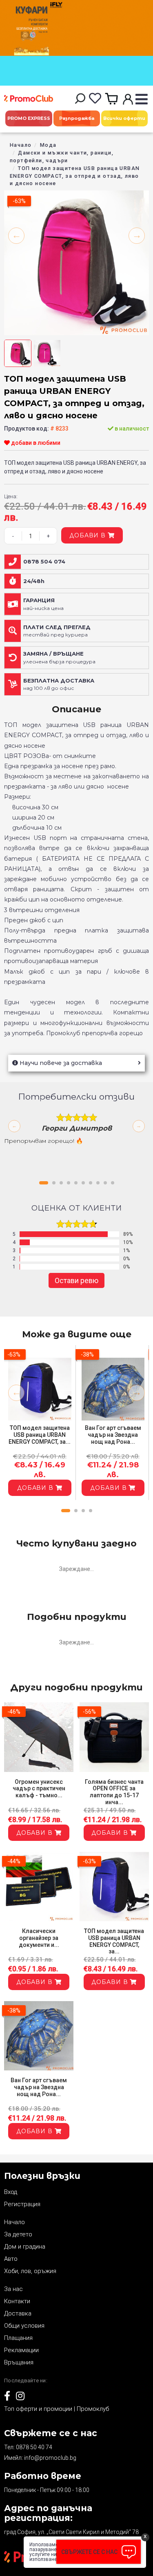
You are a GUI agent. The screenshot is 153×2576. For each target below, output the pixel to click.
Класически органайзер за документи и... (39, 1938)
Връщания (19, 2362)
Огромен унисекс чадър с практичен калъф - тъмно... (39, 1789)
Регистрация (22, 2204)
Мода (48, 145)
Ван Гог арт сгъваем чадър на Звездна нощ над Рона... (113, 1435)
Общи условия (24, 2326)
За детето (18, 2234)
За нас (13, 2289)
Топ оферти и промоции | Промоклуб (57, 2409)
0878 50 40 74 (34, 2447)
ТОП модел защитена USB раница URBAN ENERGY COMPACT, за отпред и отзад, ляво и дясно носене (75, 176)
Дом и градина (25, 2247)
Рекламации (21, 2350)
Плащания (18, 2338)
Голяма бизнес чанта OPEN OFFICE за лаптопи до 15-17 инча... (114, 1792)
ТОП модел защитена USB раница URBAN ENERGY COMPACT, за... (40, 1435)
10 (113, 1183)
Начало (21, 145)
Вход (11, 2192)
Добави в (89, 535)
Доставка (18, 2313)
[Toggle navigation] (141, 100)
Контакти (17, 2301)
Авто (11, 2259)
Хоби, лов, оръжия (30, 2271)
